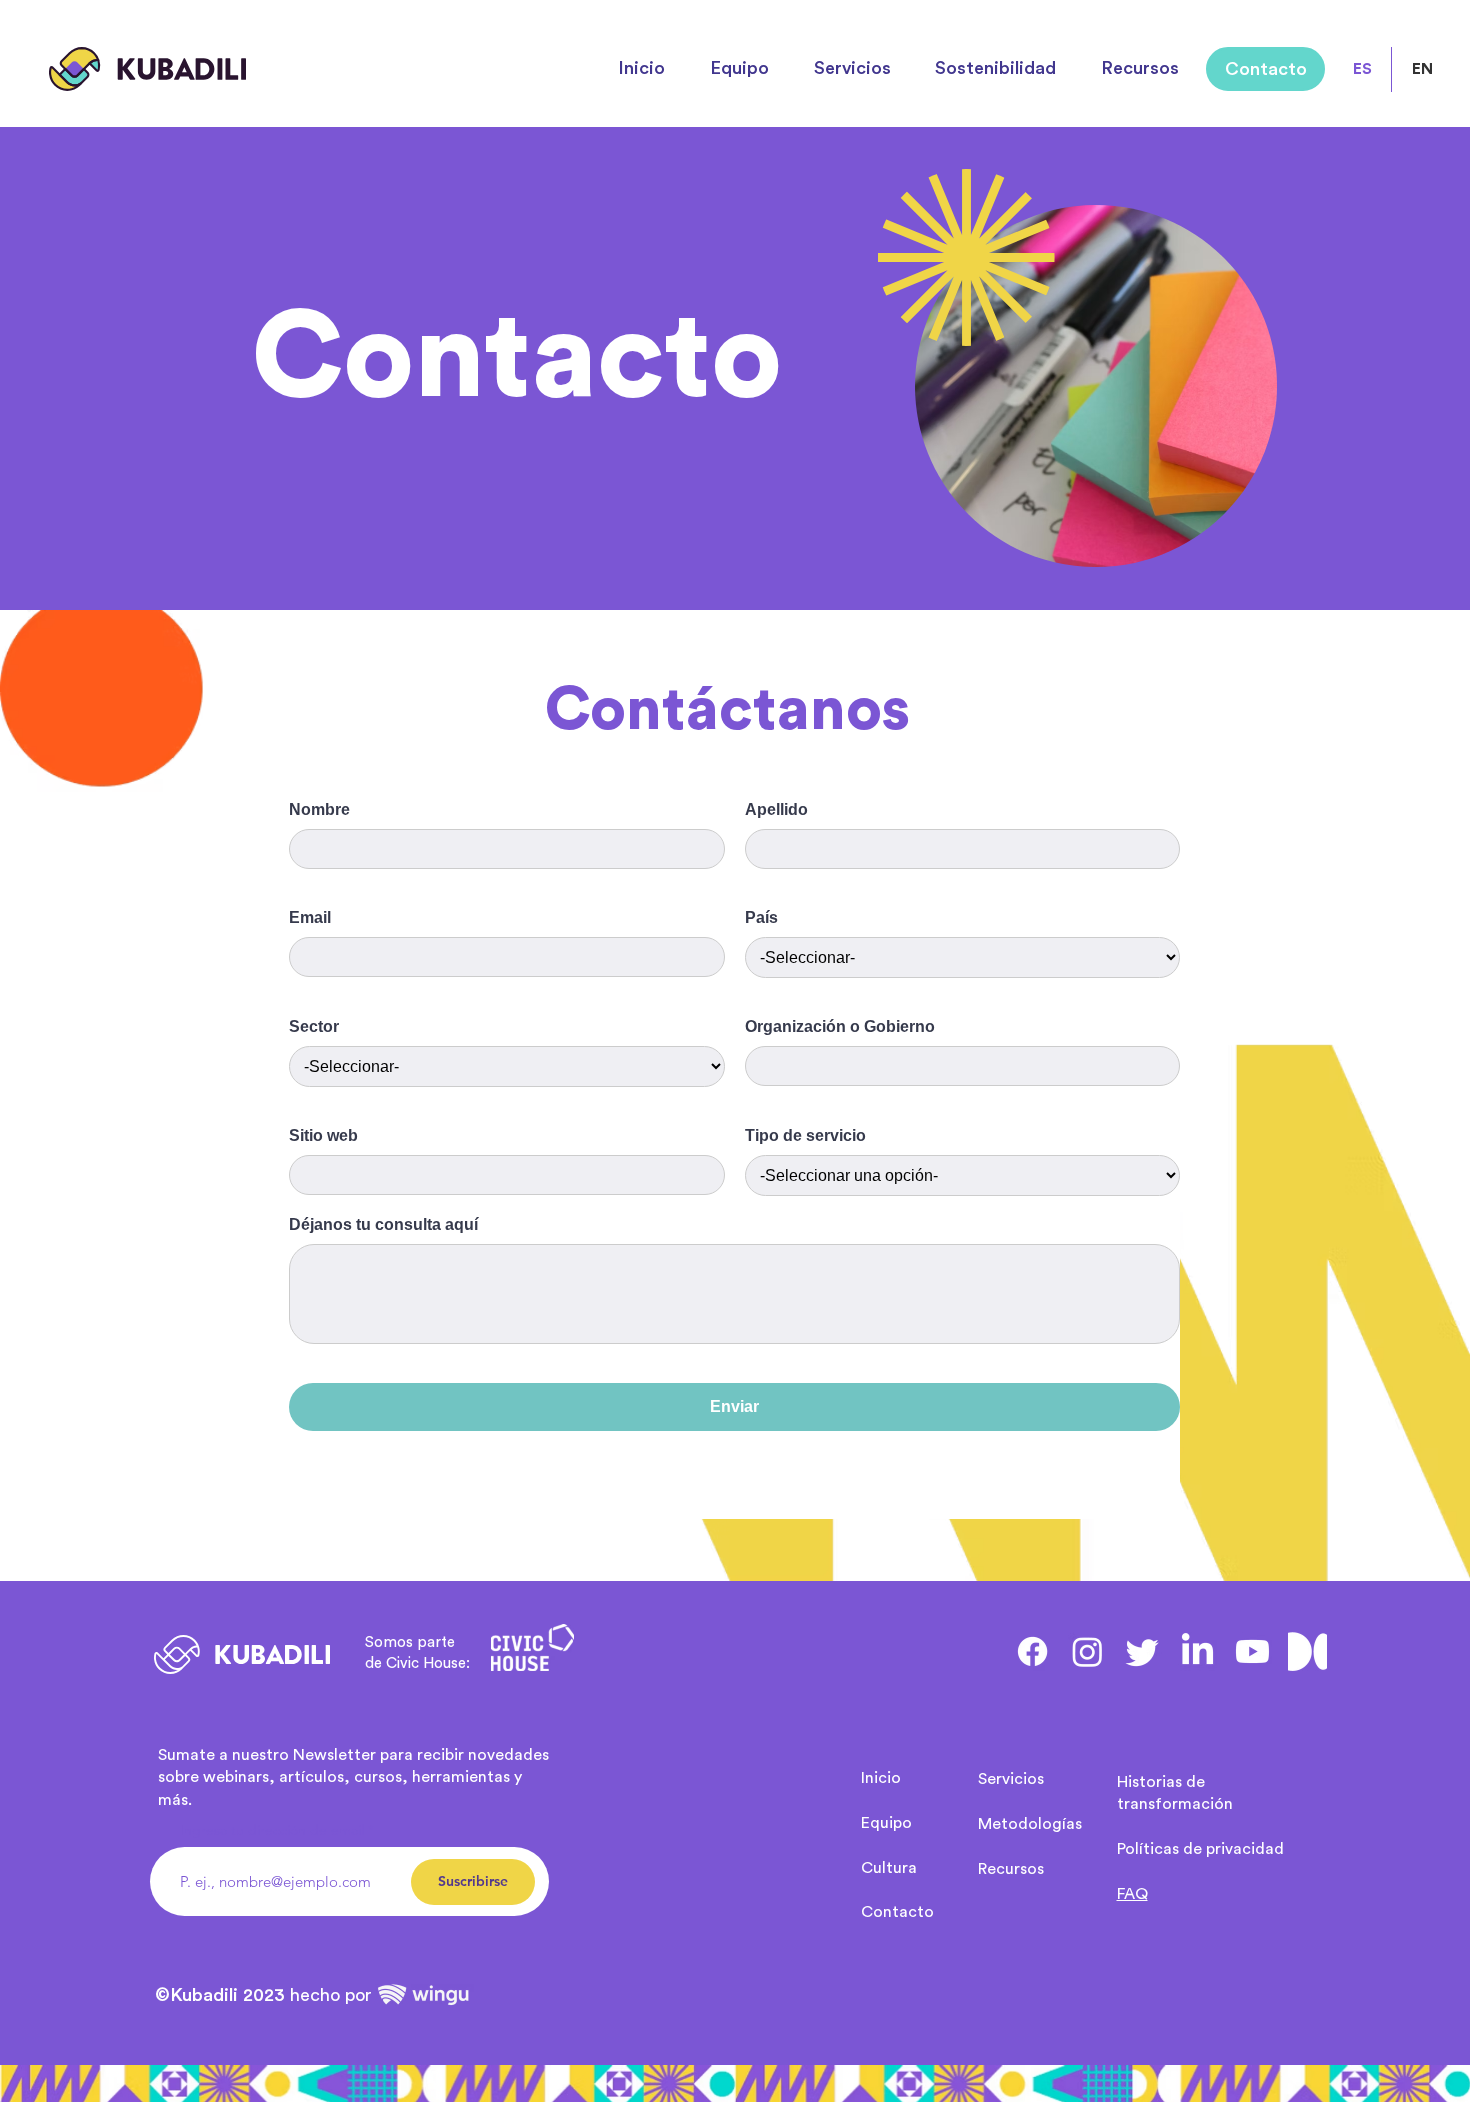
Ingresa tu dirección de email (272, 1830)
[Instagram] (1087, 1651)
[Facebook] (1032, 1651)
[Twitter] (1142, 1651)
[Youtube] (1252, 1651)
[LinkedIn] (1197, 1651)
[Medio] (1307, 1651)
